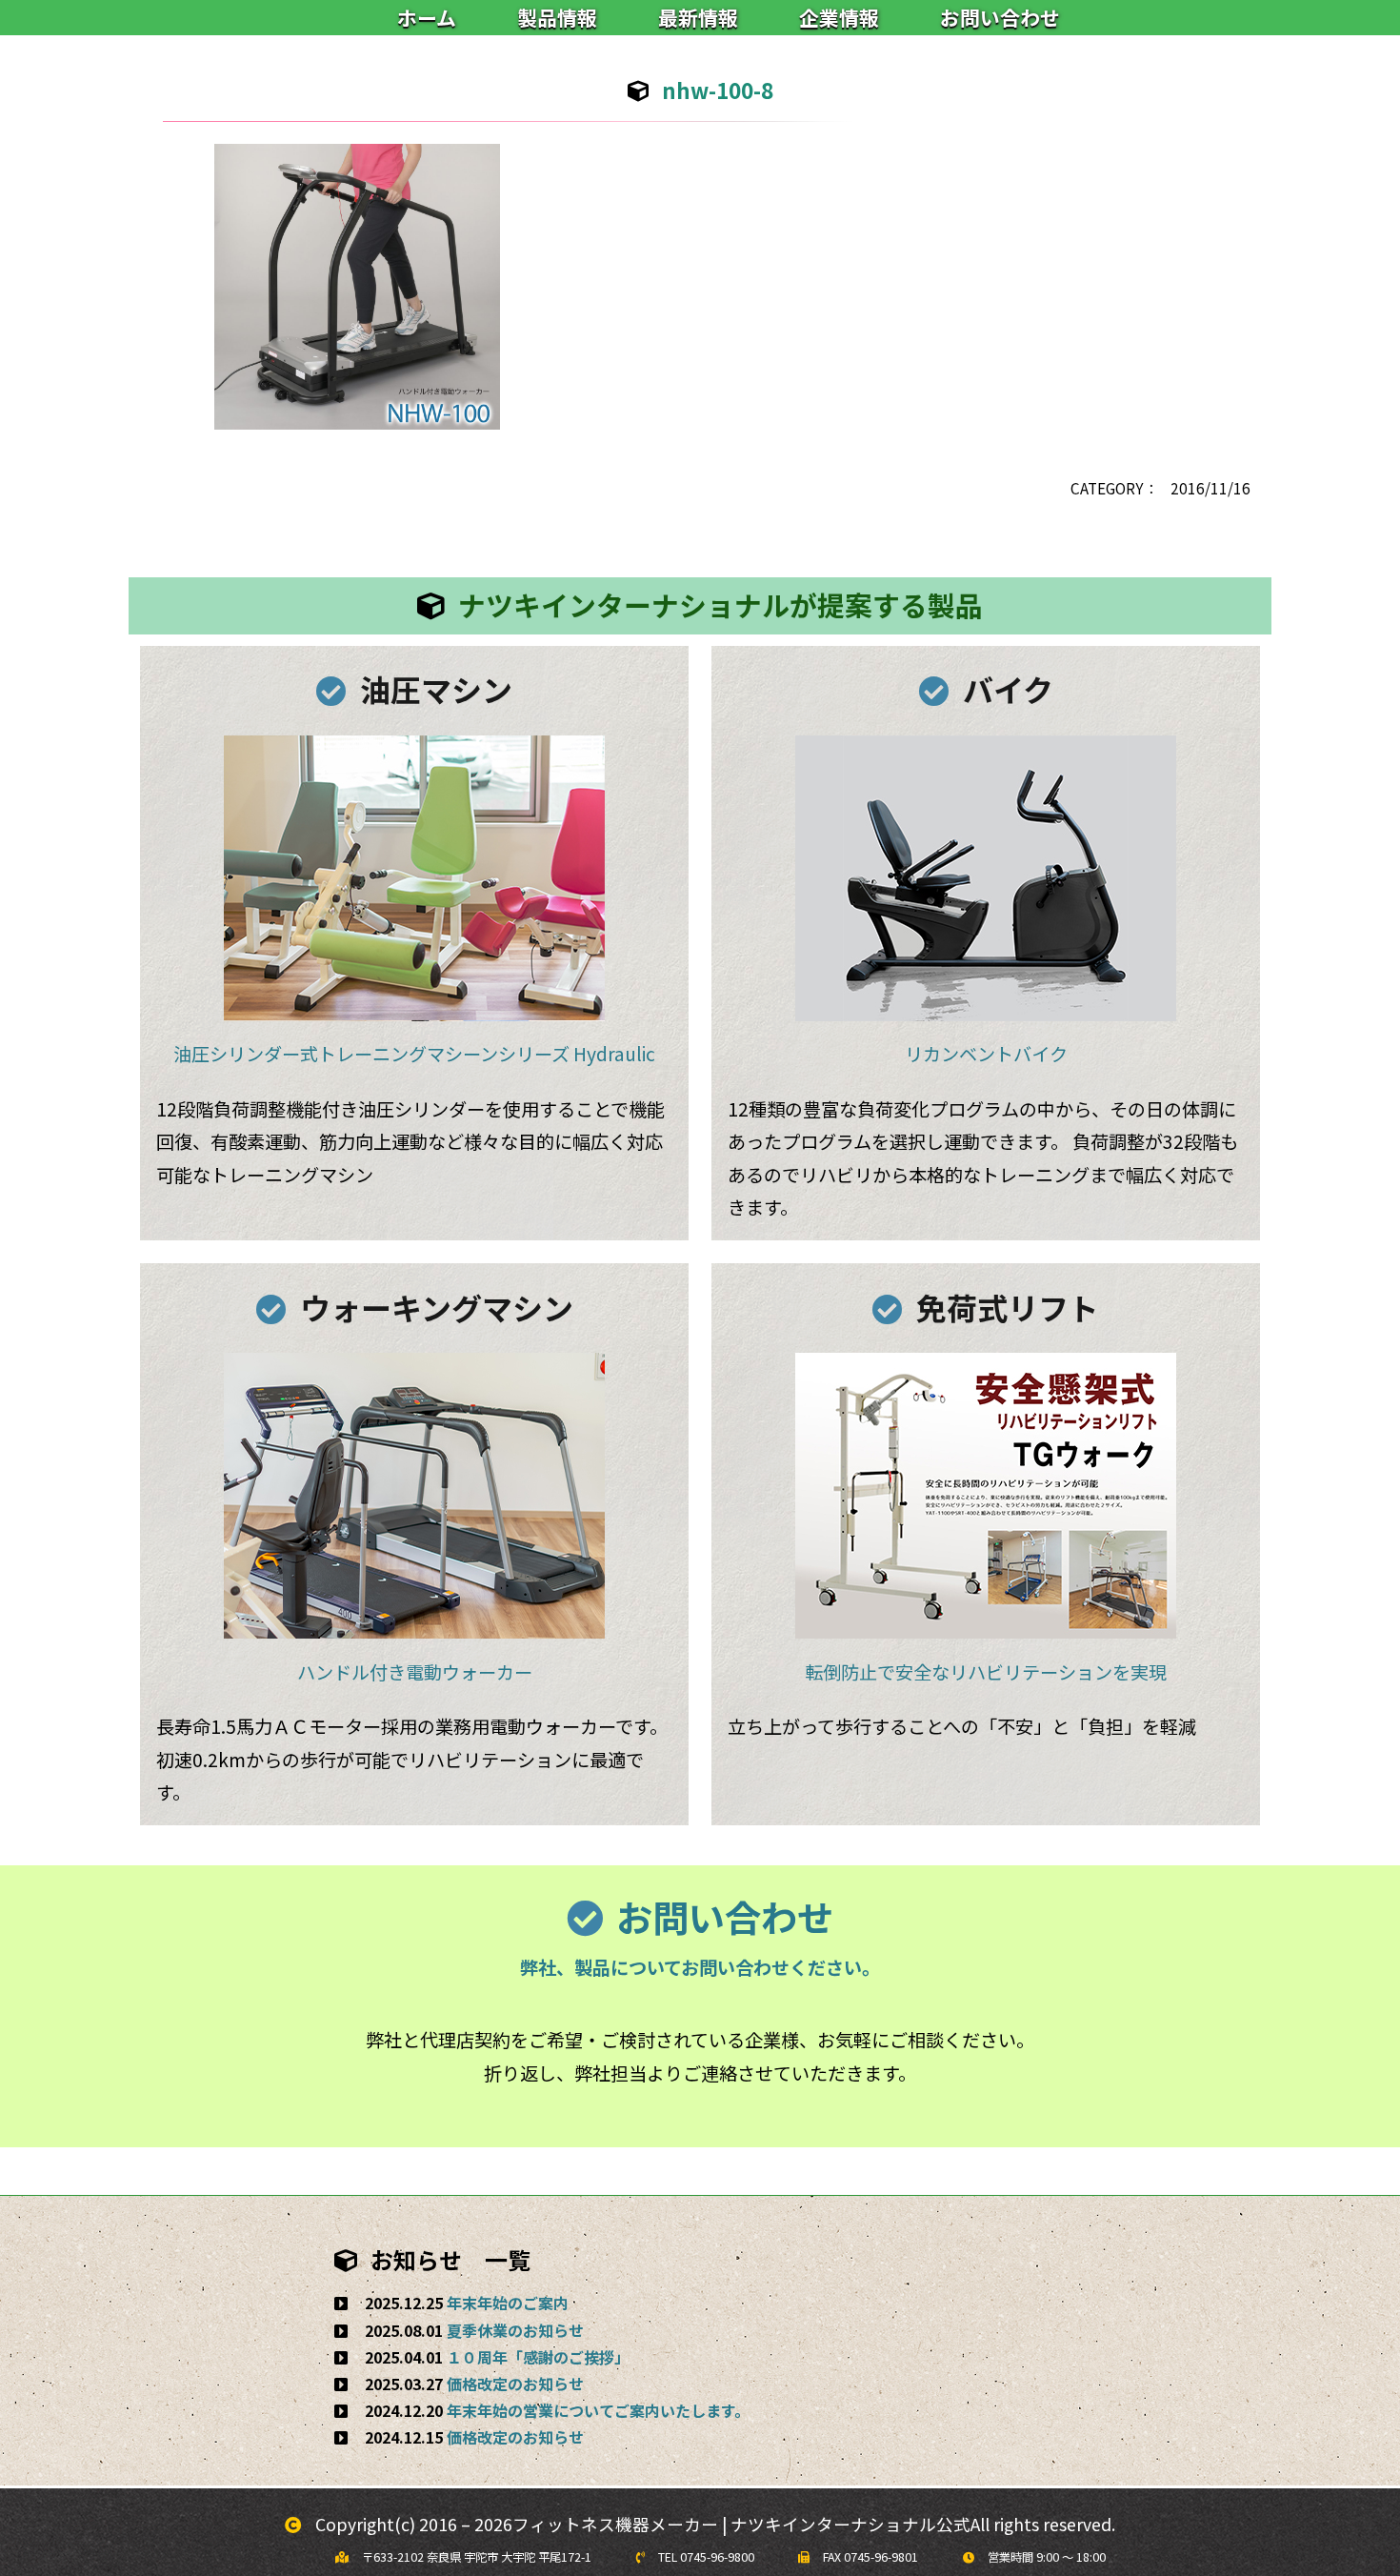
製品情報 (557, 17)
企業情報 (839, 17)
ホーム (427, 17)
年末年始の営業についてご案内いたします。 (598, 2410)
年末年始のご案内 (508, 2303)
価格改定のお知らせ (515, 2384)
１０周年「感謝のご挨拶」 (538, 2357)
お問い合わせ (1000, 17)
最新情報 (698, 17)
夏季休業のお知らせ (515, 2330)
